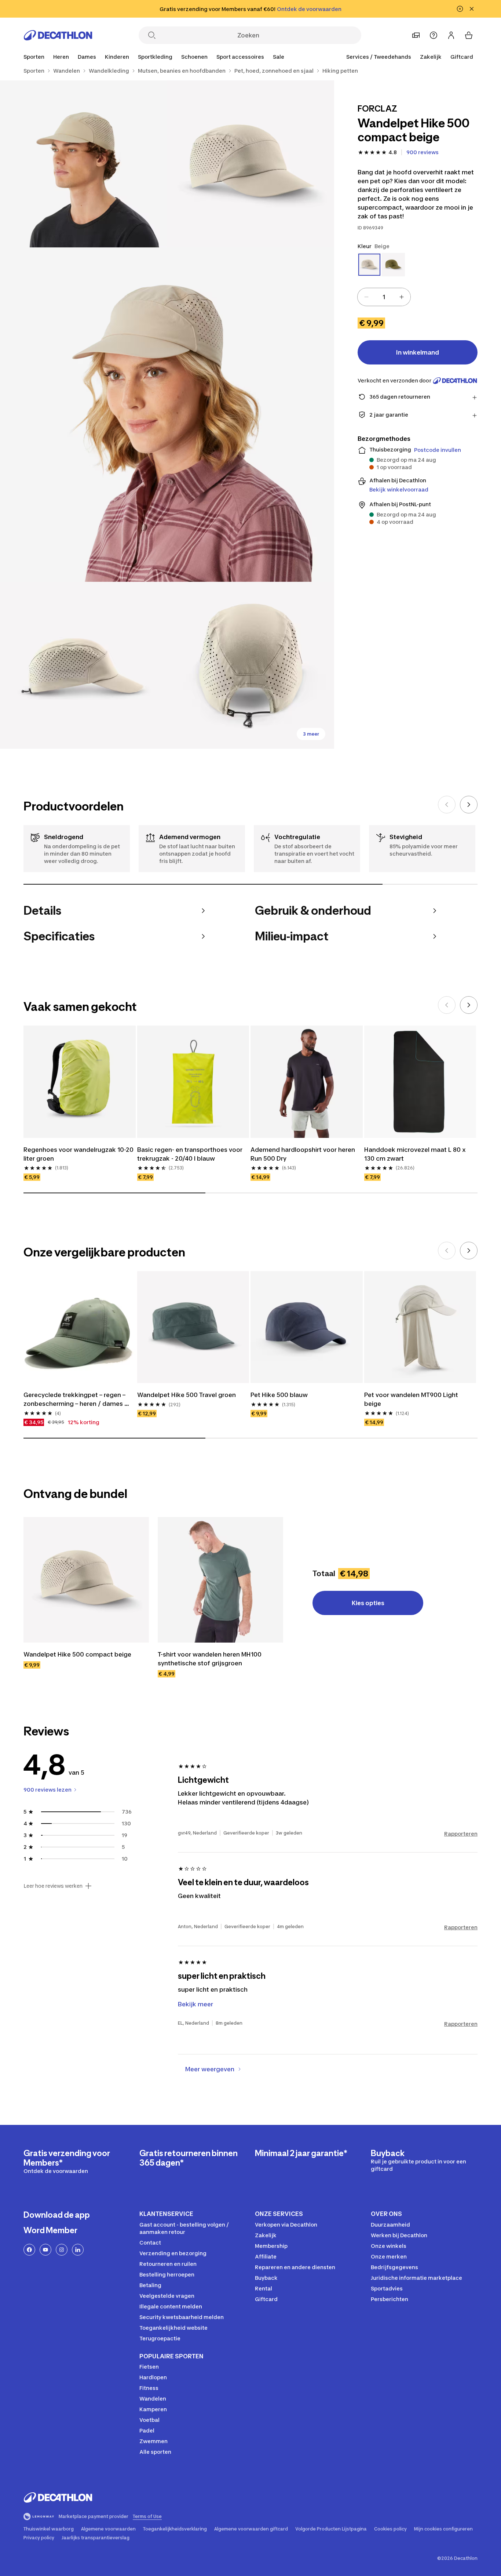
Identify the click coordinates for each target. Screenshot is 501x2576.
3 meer (311, 734)
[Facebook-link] (29, 2250)
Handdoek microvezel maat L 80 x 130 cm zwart (416, 1154)
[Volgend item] (469, 805)
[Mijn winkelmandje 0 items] (469, 35)
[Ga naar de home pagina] (58, 35)
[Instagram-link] (62, 2250)
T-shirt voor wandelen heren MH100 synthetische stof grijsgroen (210, 1659)
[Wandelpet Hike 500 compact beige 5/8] (250, 665)
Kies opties (368, 1603)
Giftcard (462, 57)
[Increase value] (402, 297)
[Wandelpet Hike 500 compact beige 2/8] (83, 164)
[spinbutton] (384, 297)
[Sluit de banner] (472, 9)
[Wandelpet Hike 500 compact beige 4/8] (83, 665)
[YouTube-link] (45, 2250)
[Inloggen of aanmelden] (451, 35)
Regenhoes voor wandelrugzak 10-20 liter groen (79, 1154)
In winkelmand (418, 352)
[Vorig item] (447, 805)
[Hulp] (434, 35)
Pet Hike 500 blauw (279, 1395)
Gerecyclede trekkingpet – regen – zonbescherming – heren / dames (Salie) (75, 1400)
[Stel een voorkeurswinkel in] (416, 35)
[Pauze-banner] (460, 9)
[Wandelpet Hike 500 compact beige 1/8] (250, 164)
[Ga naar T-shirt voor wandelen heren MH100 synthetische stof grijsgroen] (220, 1580)
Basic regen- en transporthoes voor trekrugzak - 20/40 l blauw (191, 1154)
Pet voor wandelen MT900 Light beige (412, 1399)
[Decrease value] (366, 297)
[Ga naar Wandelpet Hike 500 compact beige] (86, 1580)
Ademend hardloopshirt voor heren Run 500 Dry (303, 1154)
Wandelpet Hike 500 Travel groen (186, 1395)
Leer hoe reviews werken (53, 1886)
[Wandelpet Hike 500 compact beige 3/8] (167, 415)
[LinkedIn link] (78, 2250)
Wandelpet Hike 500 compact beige (77, 1654)
